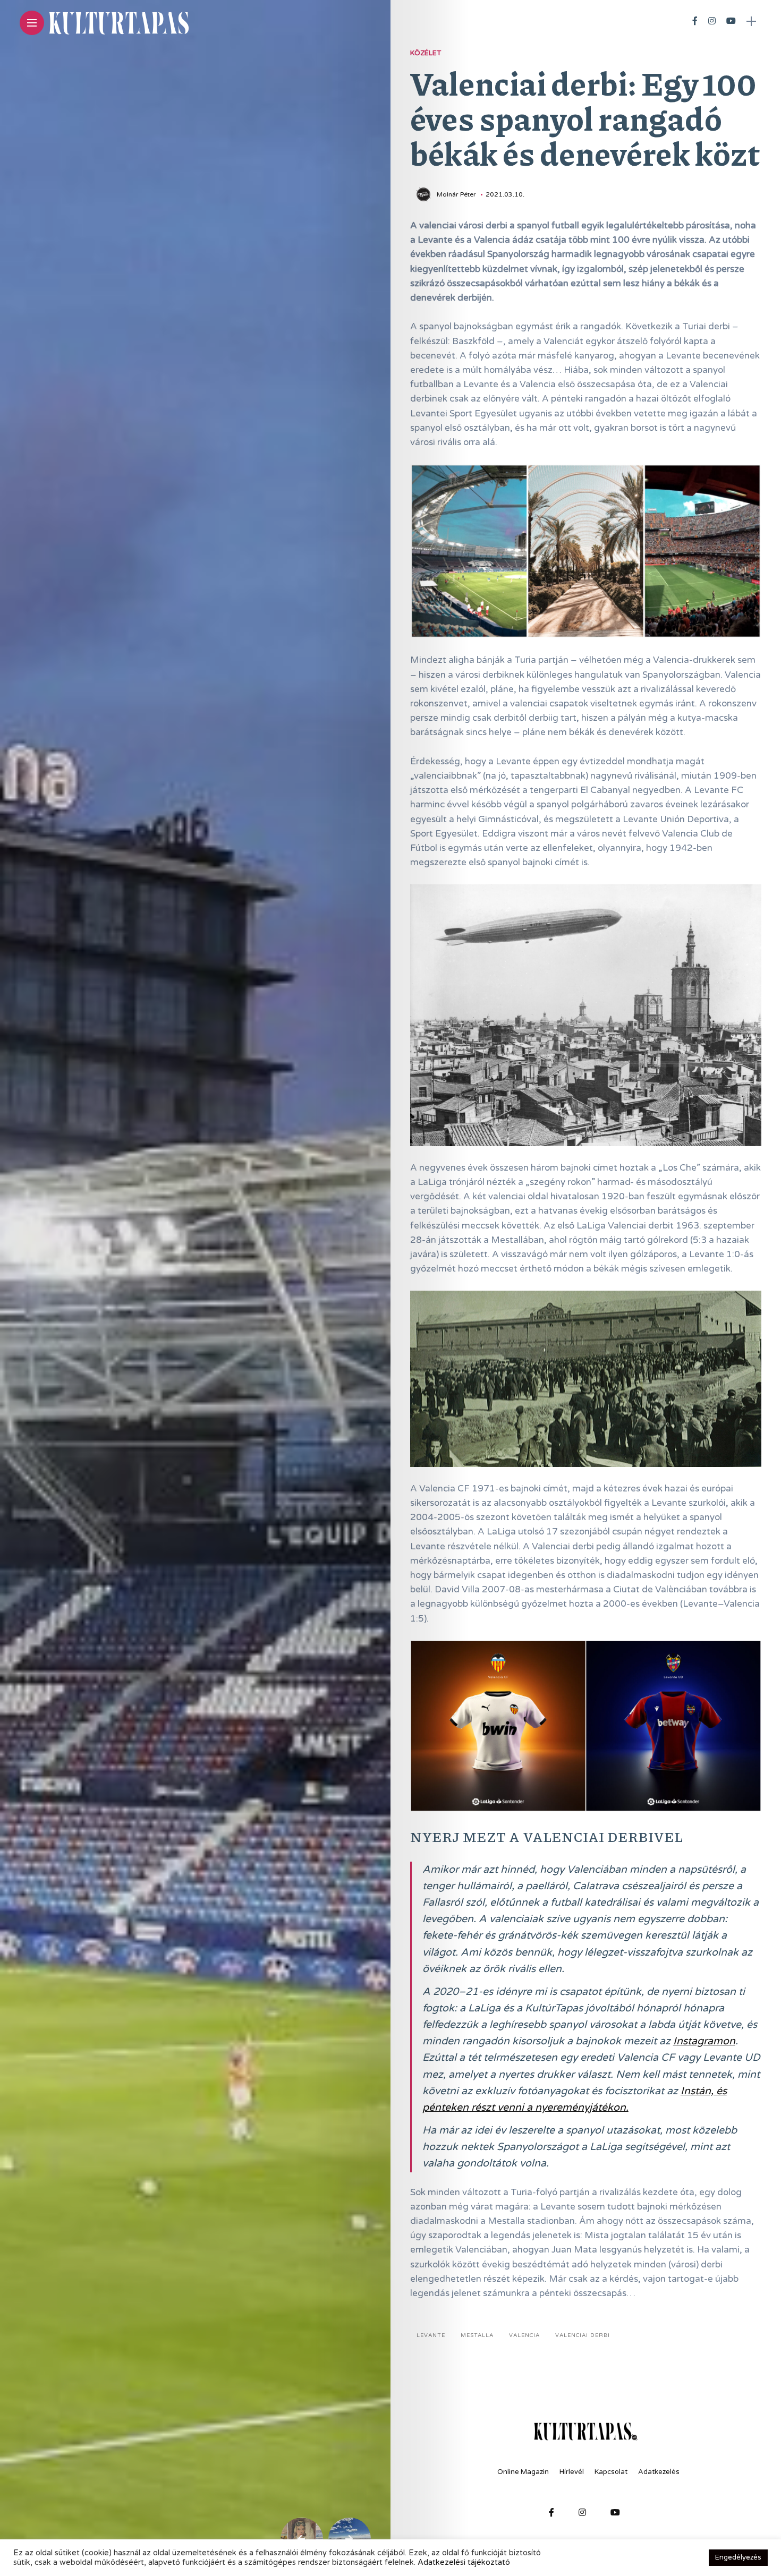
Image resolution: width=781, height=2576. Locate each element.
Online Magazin (523, 2472)
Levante (431, 2335)
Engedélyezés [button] (738, 2557)
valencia (524, 2335)
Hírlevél (572, 2472)
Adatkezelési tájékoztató (464, 2562)
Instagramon (704, 2041)
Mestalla (477, 2335)
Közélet (426, 53)
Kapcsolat (611, 2472)
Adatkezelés (659, 2472)
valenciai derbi (583, 2335)
